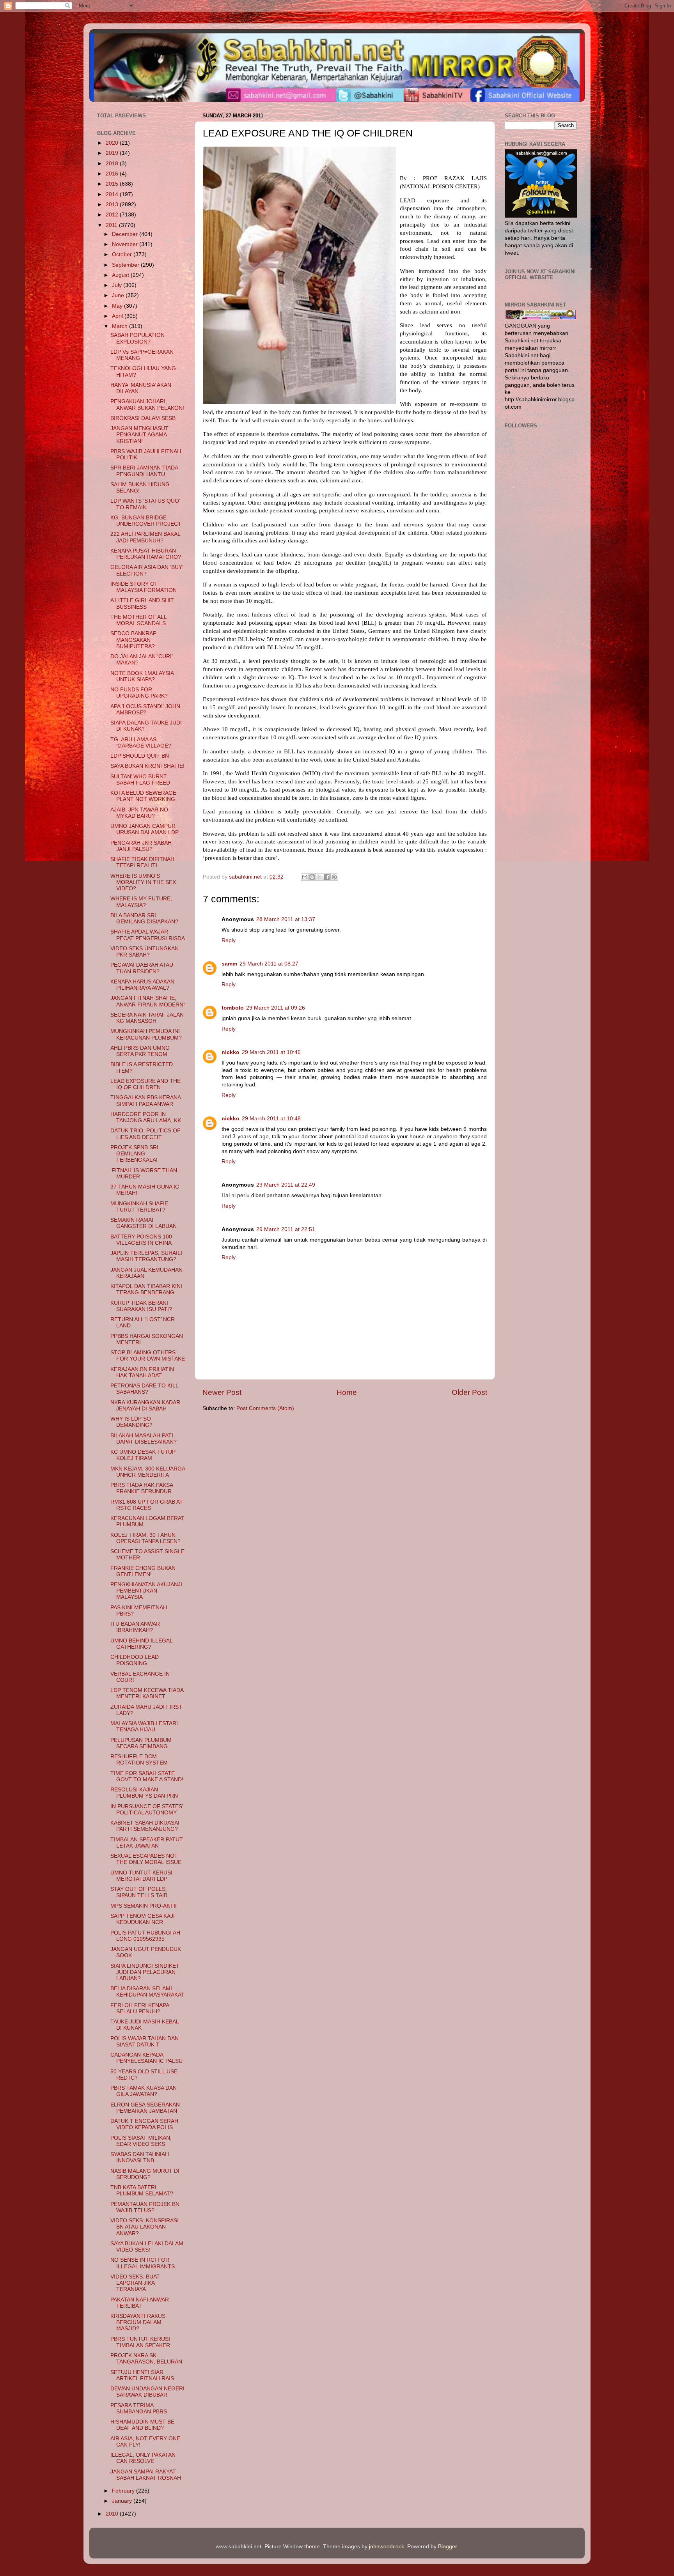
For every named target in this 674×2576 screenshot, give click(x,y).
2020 (113, 143)
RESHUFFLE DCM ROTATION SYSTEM (139, 1760)
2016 (113, 174)
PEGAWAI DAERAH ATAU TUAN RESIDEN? (142, 968)
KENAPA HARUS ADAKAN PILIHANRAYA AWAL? (142, 985)
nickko (231, 1052)
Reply (229, 940)
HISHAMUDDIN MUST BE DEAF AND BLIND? (142, 2425)
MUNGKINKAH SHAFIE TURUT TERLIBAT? (139, 1207)
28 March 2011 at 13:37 (286, 919)
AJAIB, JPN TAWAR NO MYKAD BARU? (139, 813)
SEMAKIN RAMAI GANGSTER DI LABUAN (144, 1223)
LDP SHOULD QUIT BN (140, 756)
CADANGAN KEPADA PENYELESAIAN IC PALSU (146, 2058)
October (123, 254)
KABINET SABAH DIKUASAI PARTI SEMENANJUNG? (145, 1826)
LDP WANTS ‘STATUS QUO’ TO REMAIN (145, 504)
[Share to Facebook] (327, 877)
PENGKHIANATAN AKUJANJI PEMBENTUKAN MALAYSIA (146, 1591)
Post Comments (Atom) (265, 1408)
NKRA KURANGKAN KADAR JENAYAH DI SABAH (145, 1406)
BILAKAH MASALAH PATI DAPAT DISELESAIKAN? (144, 1439)
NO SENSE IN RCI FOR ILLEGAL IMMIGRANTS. (143, 2263)
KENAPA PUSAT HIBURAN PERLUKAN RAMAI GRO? (146, 554)
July (118, 285)
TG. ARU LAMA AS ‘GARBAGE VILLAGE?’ (141, 743)
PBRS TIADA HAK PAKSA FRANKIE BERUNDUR (142, 1488)
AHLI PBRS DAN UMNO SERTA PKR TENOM (140, 1051)
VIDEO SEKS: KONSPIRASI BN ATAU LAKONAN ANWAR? (145, 2227)
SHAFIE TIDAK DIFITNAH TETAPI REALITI (142, 862)
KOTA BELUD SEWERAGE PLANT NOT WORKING (143, 796)
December (126, 234)
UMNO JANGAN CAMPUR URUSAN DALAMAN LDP (145, 829)
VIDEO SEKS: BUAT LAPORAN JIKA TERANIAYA (135, 2283)
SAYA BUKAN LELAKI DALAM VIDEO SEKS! (147, 2247)
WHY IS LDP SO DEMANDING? (131, 1422)
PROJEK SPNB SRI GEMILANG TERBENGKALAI (134, 1154)
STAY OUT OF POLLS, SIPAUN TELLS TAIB (139, 1892)
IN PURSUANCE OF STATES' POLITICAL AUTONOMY (147, 1810)
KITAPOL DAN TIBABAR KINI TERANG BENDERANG (146, 1289)
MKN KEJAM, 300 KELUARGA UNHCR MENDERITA (148, 1472)
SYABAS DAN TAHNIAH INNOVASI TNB (140, 2157)
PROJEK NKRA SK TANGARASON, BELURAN (146, 2359)
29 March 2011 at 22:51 (286, 1229)
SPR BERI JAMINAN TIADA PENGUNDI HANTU (144, 471)
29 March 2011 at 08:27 (269, 964)
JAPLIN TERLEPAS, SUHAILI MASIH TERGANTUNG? (146, 1256)
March (121, 326)
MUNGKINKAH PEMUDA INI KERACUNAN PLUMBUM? (146, 1034)
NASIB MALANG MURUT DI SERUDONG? (145, 2174)
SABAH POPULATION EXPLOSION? (137, 338)
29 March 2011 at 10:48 (271, 1119)
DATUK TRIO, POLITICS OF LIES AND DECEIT (145, 1134)
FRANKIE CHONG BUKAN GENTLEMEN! (143, 1571)
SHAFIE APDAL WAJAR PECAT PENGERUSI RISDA (148, 935)
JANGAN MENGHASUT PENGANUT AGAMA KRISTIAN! (139, 435)
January (123, 2501)
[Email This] (305, 877)
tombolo (233, 1008)
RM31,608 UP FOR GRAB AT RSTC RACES (147, 1505)
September (126, 265)
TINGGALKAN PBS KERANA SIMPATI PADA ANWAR (145, 1101)
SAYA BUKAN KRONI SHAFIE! (147, 766)
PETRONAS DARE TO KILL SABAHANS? (144, 1389)
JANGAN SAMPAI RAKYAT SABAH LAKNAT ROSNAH (146, 2475)
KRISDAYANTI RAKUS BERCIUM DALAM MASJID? (138, 2322)
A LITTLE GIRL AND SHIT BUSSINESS (142, 603)
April (118, 316)
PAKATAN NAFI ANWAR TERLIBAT (140, 2303)
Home (347, 1392)
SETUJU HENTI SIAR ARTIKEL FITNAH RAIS (142, 2375)
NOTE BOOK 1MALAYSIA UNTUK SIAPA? (142, 676)
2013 (113, 205)
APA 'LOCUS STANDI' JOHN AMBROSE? (145, 710)
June (119, 295)
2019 (113, 153)
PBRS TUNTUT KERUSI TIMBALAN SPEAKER (140, 2342)
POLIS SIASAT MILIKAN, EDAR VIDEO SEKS (141, 2141)
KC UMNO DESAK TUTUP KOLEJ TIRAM (143, 1455)
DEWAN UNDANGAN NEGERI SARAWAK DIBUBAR (147, 2392)
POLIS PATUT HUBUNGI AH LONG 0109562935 (145, 1936)
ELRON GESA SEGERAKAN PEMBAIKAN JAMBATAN (145, 2108)
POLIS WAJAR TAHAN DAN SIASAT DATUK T (145, 2042)
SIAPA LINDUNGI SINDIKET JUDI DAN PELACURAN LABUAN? (145, 1972)
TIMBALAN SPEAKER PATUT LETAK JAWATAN (147, 1843)
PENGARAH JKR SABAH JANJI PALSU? (141, 846)
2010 (113, 2514)
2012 (113, 215)
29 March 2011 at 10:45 (271, 1052)
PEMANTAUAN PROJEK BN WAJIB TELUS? (145, 2207)
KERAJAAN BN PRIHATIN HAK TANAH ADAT (142, 1372)
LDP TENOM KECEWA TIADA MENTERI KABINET (147, 1693)
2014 (113, 194)
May (118, 306)
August (121, 275)
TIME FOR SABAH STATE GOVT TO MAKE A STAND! (147, 1776)
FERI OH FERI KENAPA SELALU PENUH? (140, 2008)
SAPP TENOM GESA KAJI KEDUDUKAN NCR (143, 1919)
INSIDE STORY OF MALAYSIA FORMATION (144, 587)
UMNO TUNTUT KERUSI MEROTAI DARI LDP (141, 1876)
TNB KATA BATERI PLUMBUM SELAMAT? (142, 2191)
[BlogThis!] (312, 877)
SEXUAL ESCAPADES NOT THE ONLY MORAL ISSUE (146, 1859)
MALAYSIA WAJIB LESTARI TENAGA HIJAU (144, 1726)
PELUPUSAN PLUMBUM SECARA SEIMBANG (141, 1743)
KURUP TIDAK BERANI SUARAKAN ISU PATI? (141, 1306)
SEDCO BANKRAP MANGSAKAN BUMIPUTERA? (133, 640)
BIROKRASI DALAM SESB (143, 418)
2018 (113, 164)
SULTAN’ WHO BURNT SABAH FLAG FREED (140, 780)
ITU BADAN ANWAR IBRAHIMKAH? (135, 1627)
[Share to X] (319, 877)
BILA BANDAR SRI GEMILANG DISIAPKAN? (144, 919)
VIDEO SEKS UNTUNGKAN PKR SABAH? (145, 952)
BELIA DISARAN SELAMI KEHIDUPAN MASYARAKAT (147, 1992)
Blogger (447, 2547)
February (124, 2491)
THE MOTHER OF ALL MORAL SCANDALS (138, 620)
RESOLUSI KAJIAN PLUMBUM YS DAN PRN (144, 1793)
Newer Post (222, 1392)
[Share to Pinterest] (334, 877)
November (126, 244)
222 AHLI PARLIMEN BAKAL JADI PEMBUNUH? (145, 537)
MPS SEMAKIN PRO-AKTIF (145, 1906)
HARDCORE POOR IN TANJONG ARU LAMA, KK (146, 1117)
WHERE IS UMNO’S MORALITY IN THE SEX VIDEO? (143, 882)
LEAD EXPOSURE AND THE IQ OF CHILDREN (145, 1084)
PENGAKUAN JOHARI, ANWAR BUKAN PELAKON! (147, 405)
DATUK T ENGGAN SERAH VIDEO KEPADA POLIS (144, 2124)
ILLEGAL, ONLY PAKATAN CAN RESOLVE (143, 2458)
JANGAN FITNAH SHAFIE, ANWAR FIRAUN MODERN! (148, 1001)
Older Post (469, 1392)
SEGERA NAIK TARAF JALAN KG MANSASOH (147, 1018)
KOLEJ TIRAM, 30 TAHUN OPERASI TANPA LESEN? (145, 1538)
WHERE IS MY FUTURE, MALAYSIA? (141, 902)
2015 (113, 184)
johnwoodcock (387, 2547)
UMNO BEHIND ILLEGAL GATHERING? (141, 1644)
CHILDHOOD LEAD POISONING (135, 1660)
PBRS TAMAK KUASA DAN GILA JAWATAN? (144, 2091)
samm (229, 964)
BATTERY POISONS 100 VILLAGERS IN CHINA (141, 1240)
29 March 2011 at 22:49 (286, 1185)
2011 (112, 225)
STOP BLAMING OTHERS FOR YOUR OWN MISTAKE (148, 1356)
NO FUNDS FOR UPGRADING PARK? (139, 693)
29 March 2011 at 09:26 (276, 1008)
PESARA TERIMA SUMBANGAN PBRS (139, 2409)
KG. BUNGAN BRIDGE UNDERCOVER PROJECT (146, 521)
